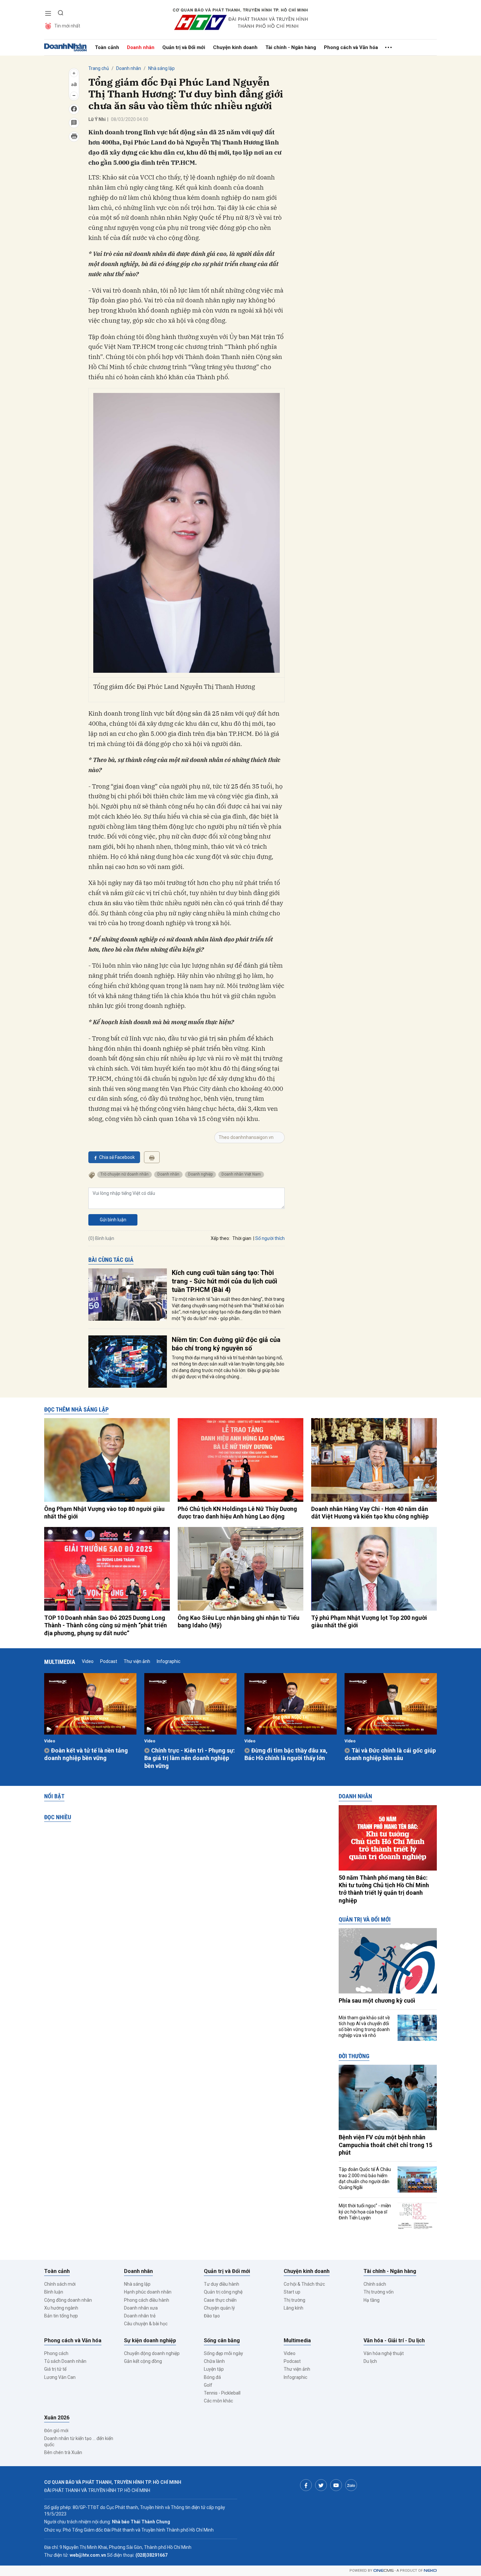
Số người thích (270, 1238)
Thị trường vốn (379, 2292)
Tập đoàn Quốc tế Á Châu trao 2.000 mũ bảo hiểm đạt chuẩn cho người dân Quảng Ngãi (365, 2178)
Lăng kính (294, 2308)
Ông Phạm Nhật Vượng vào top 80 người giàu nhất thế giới (104, 1513)
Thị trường (294, 2300)
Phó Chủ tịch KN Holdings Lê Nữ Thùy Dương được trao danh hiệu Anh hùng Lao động (237, 1513)
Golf (208, 2385)
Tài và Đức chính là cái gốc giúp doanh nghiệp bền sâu (390, 1754)
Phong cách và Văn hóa (351, 47)
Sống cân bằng (222, 2340)
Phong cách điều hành (147, 2300)
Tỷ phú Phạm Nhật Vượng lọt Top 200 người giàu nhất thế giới (369, 1621)
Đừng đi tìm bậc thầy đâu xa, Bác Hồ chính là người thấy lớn (286, 1754)
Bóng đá (212, 2377)
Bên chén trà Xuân (63, 2452)
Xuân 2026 (57, 2418)
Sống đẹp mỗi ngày (223, 2353)
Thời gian (242, 1238)
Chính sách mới (60, 2284)
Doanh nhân (141, 47)
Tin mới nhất (67, 26)
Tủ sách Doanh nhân (65, 2361)
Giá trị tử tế (55, 2369)
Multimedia (60, 1662)
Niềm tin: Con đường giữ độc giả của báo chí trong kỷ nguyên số (226, 1344)
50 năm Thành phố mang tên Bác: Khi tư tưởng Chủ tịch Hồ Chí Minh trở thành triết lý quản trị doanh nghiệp (384, 1889)
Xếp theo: (220, 1238)
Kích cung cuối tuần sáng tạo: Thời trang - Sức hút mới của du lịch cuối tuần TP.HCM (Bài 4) (224, 1281)
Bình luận (54, 2292)
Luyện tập (214, 2369)
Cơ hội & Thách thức (304, 2284)
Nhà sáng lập (161, 68)
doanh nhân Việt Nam (241, 1174)
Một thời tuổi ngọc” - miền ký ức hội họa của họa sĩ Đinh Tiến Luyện (365, 2212)
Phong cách (56, 2353)
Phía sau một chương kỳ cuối (377, 2000)
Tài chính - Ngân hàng (291, 47)
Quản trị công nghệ (223, 2292)
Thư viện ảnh (137, 1661)
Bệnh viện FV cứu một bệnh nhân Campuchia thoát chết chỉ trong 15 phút (385, 2145)
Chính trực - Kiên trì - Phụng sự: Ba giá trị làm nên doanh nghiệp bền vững (190, 1758)
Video (88, 1661)
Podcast (109, 1661)
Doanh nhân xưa (141, 2308)
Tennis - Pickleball (222, 2393)
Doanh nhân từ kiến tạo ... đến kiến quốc (79, 2441)
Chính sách (375, 2284)
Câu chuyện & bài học (146, 2324)
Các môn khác (218, 2401)
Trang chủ (99, 68)
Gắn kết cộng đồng (143, 2361)
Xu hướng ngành (61, 2308)
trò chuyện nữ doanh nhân (125, 1174)
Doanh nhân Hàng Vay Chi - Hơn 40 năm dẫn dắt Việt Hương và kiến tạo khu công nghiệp (370, 1513)
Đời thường (354, 2056)
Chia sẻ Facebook (117, 1157)
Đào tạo (212, 2316)
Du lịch (370, 2361)
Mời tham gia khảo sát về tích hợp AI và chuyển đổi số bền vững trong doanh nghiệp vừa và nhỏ (364, 2027)
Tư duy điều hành (222, 2284)
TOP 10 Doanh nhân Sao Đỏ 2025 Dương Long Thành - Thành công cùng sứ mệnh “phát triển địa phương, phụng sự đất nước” (106, 1625)
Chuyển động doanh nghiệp (152, 2353)
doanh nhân (168, 1174)
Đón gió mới (56, 2431)
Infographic (169, 1661)
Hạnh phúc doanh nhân (148, 2292)
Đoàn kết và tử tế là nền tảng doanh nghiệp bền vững (86, 1754)
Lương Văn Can (60, 2377)
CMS (383, 2571)
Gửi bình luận (113, 1220)
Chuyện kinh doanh (235, 47)
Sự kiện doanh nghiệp (150, 2340)
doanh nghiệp (200, 1174)
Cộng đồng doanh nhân (68, 2300)
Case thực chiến (220, 2300)
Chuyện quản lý (219, 2308)
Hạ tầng (372, 2300)
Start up (292, 2292)
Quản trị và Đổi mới (184, 47)
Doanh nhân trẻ (140, 2316)
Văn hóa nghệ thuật (384, 2353)
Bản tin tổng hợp (61, 2316)
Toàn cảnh (107, 47)
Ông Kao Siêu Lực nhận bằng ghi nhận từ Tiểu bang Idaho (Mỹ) (239, 1621)
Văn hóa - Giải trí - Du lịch (394, 2340)
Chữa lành (214, 2361)
